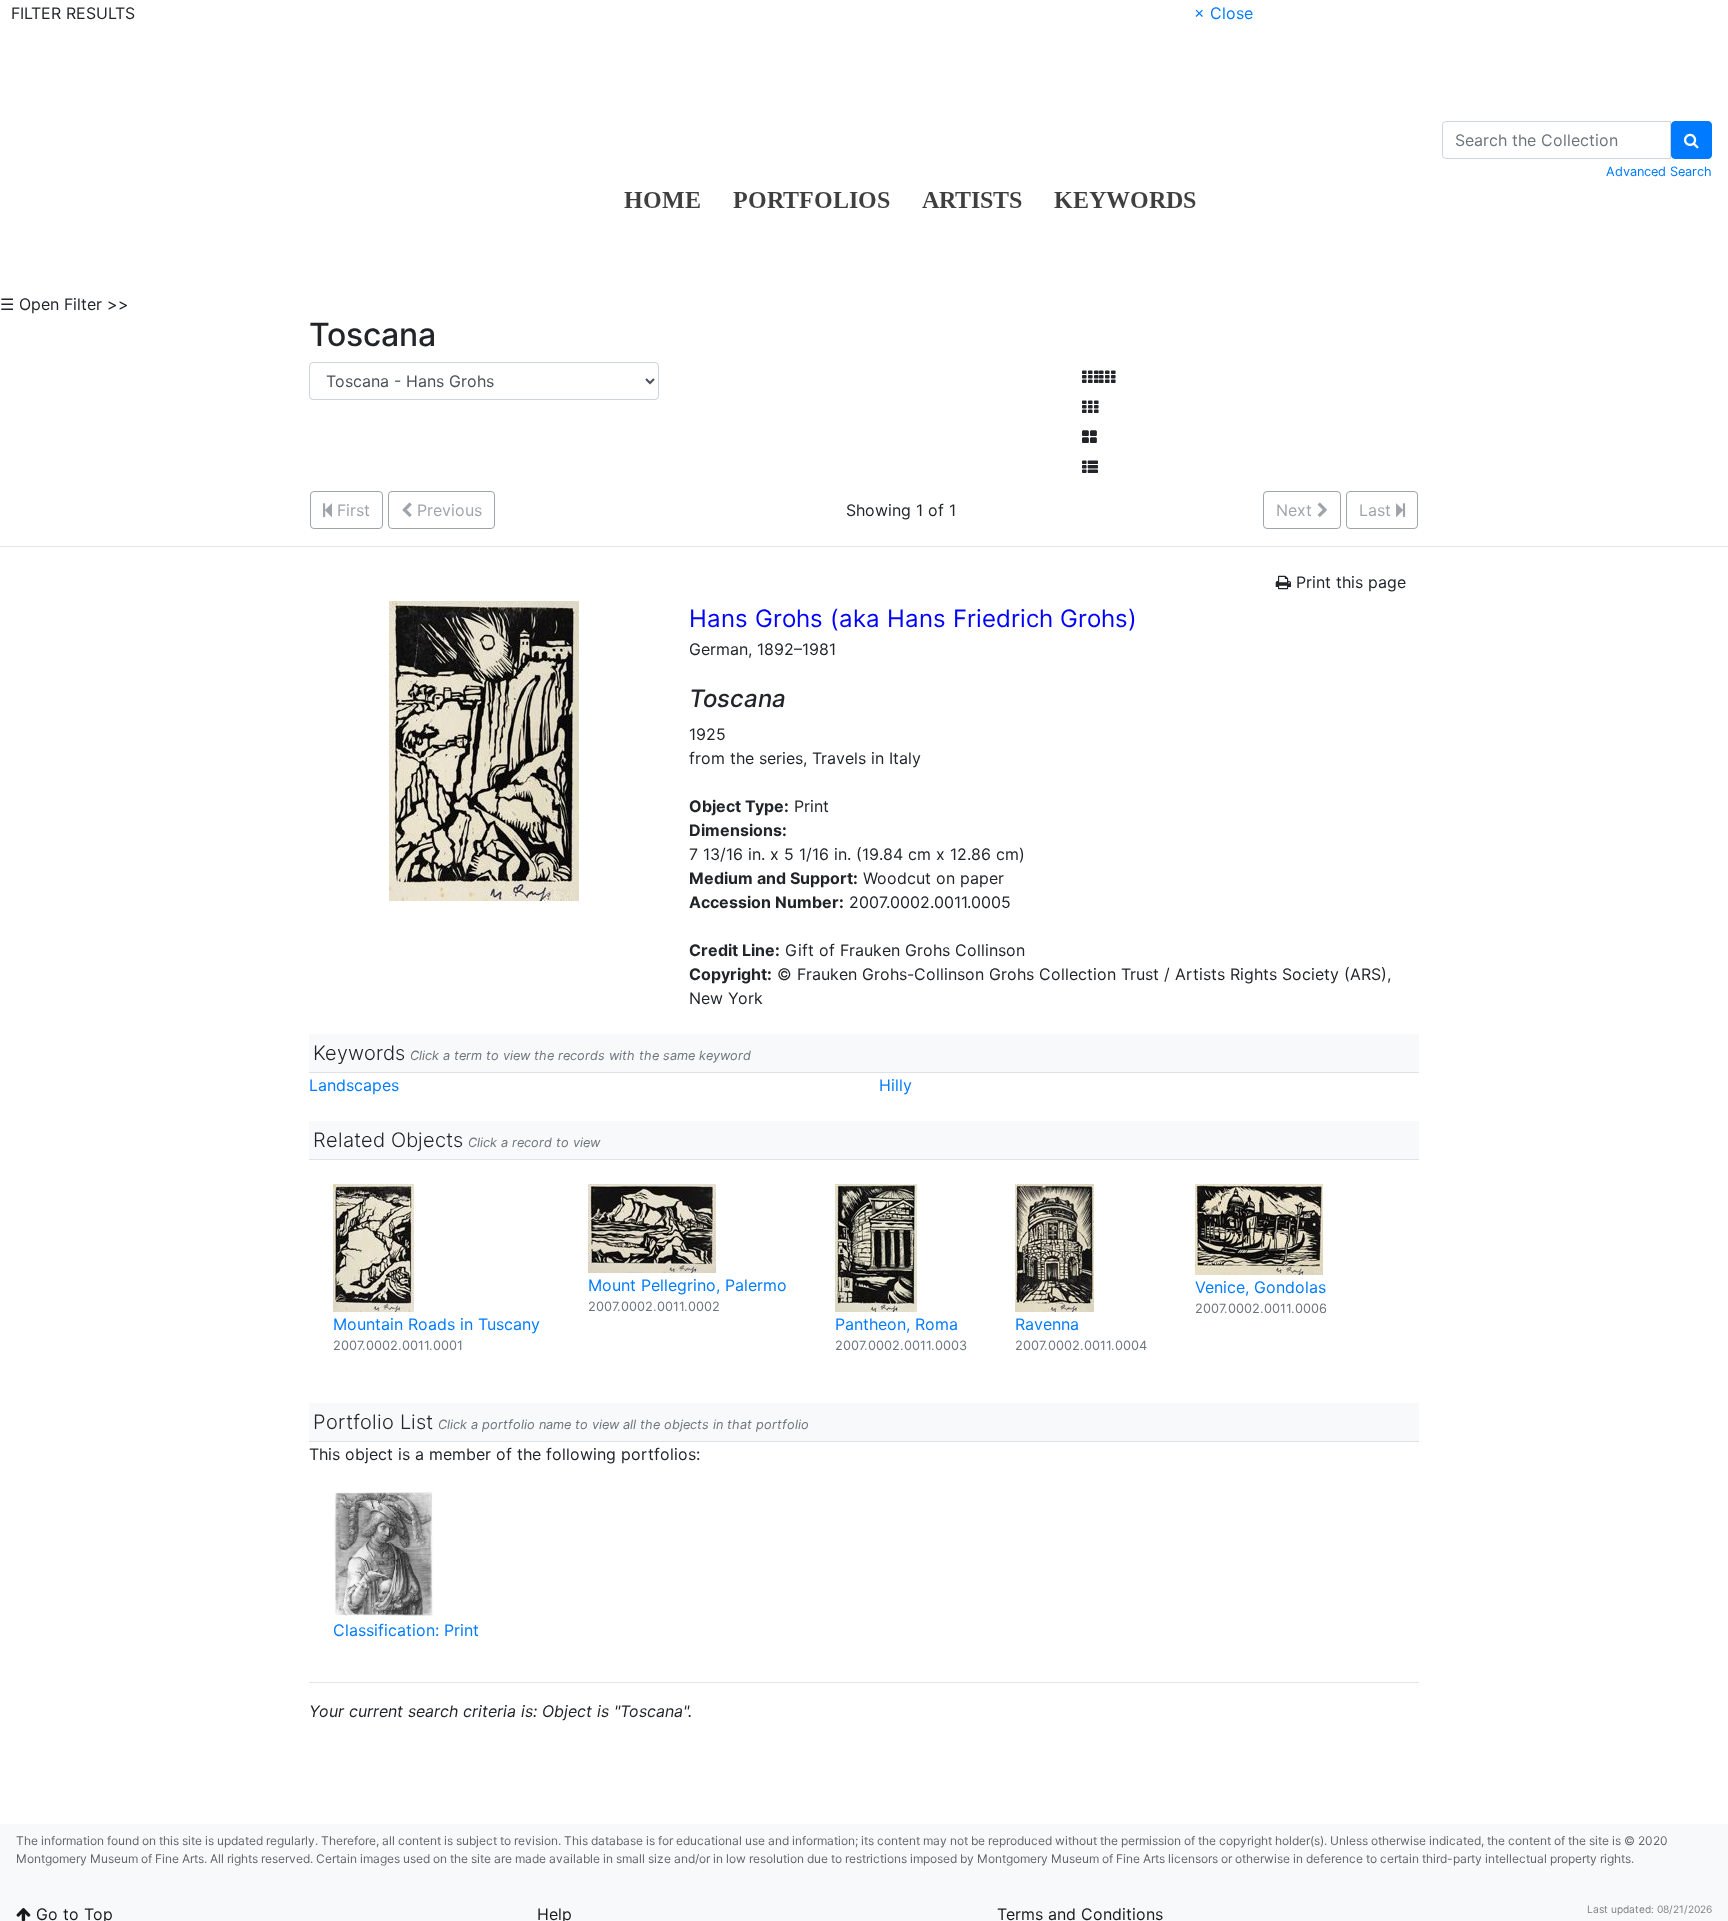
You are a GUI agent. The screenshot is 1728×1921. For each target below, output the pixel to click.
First (351, 510)
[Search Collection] (1691, 140)
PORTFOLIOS (811, 200)
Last (1377, 510)
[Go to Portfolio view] (1089, 437)
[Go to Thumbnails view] (1090, 407)
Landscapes (354, 1085)
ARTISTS (972, 200)
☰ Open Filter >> (64, 304)
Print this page (1348, 582)
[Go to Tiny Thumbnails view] (1098, 377)
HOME (662, 200)
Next (1296, 510)
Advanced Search (1659, 171)
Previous (447, 510)
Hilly (895, 1085)
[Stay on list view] (1090, 467)
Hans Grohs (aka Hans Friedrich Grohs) (913, 618)
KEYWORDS (1125, 200)
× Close (1223, 13)
